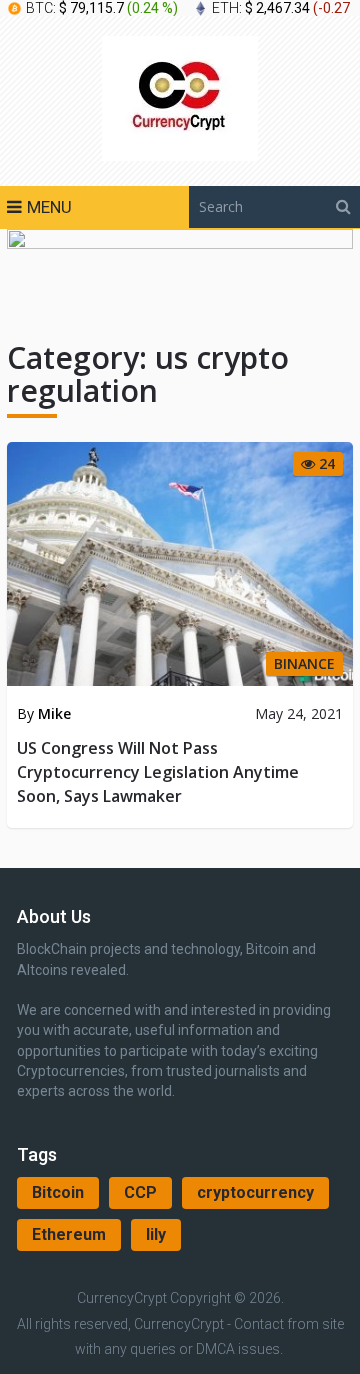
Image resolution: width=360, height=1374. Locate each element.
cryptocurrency (255, 1192)
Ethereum (69, 1234)
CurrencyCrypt (122, 1298)
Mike (54, 713)
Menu (49, 207)
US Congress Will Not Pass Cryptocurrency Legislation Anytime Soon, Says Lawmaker (158, 772)
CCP (140, 1192)
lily (156, 1234)
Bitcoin (58, 1192)
